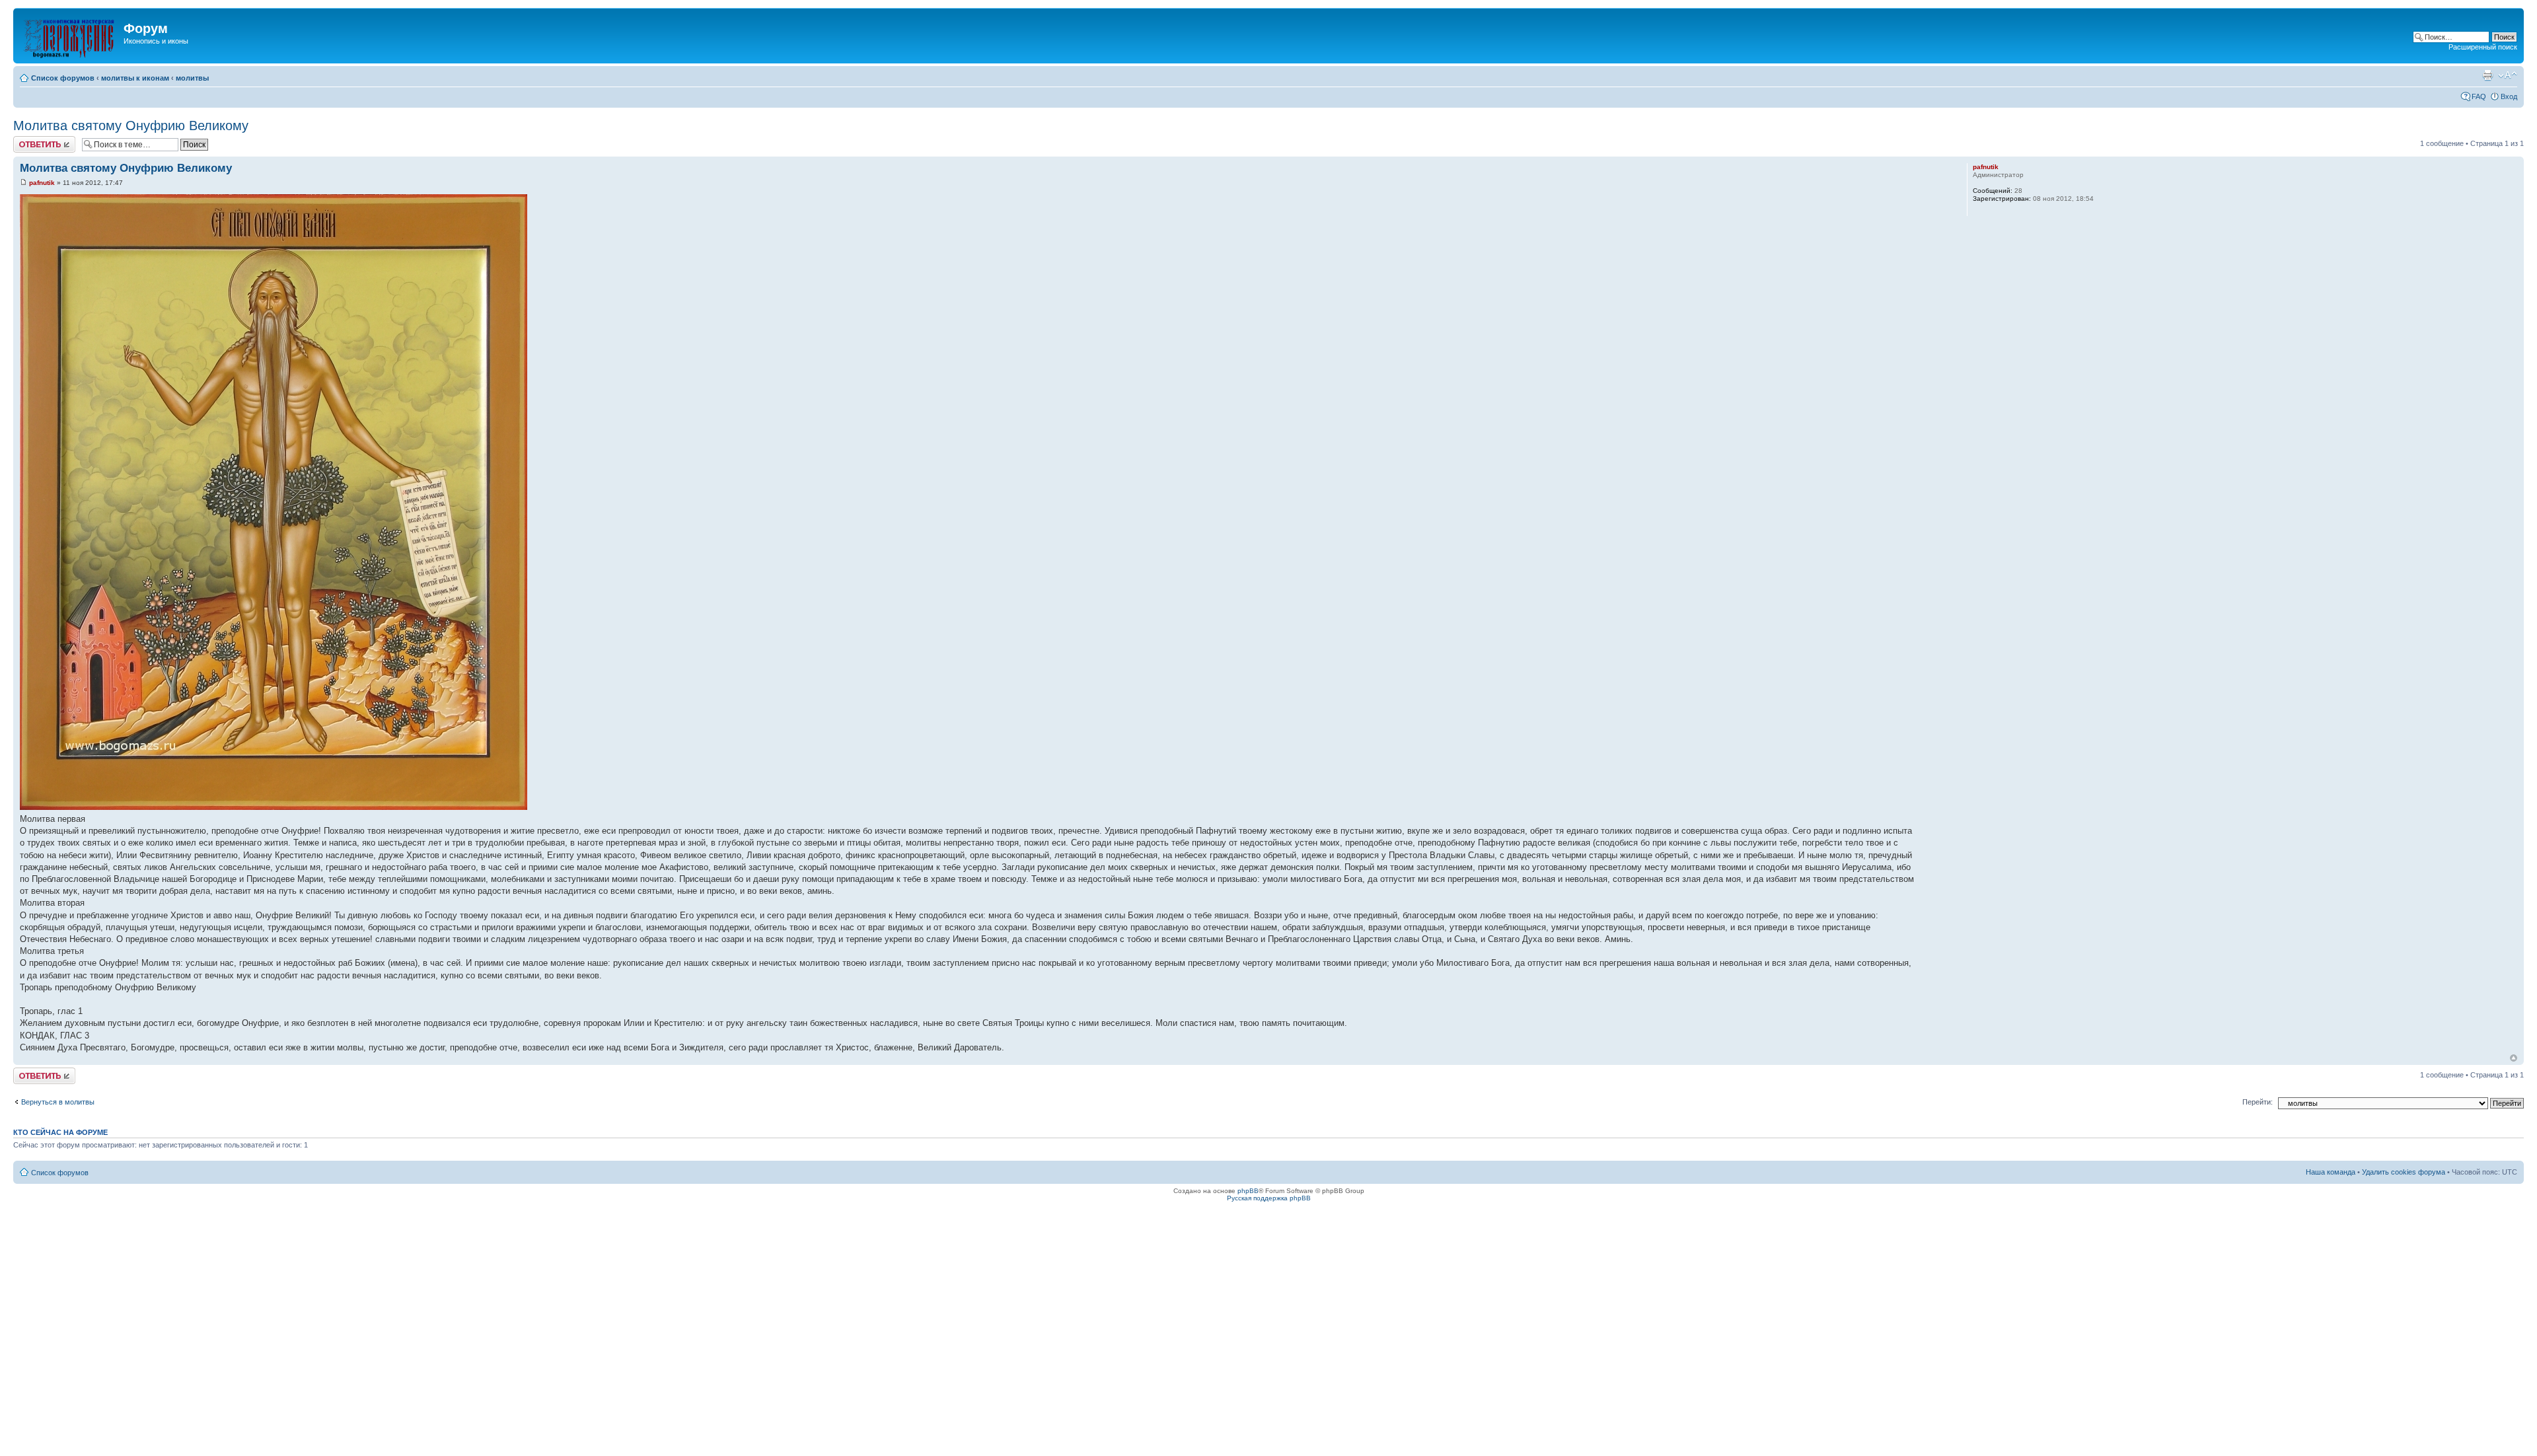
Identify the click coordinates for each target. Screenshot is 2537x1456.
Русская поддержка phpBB (1269, 1198)
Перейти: (2258, 1102)
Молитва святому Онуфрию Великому (131, 126)
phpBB (1248, 1191)
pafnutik (42, 183)
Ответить (29, 140)
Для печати (2487, 75)
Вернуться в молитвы (58, 1102)
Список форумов (63, 78)
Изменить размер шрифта (2508, 75)
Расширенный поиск (2483, 47)
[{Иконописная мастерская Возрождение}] (70, 36)
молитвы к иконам (135, 78)
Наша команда (2331, 1172)
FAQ (2479, 96)
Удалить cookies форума (2404, 1172)
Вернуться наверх (2514, 1058)
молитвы (192, 78)
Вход (2509, 96)
